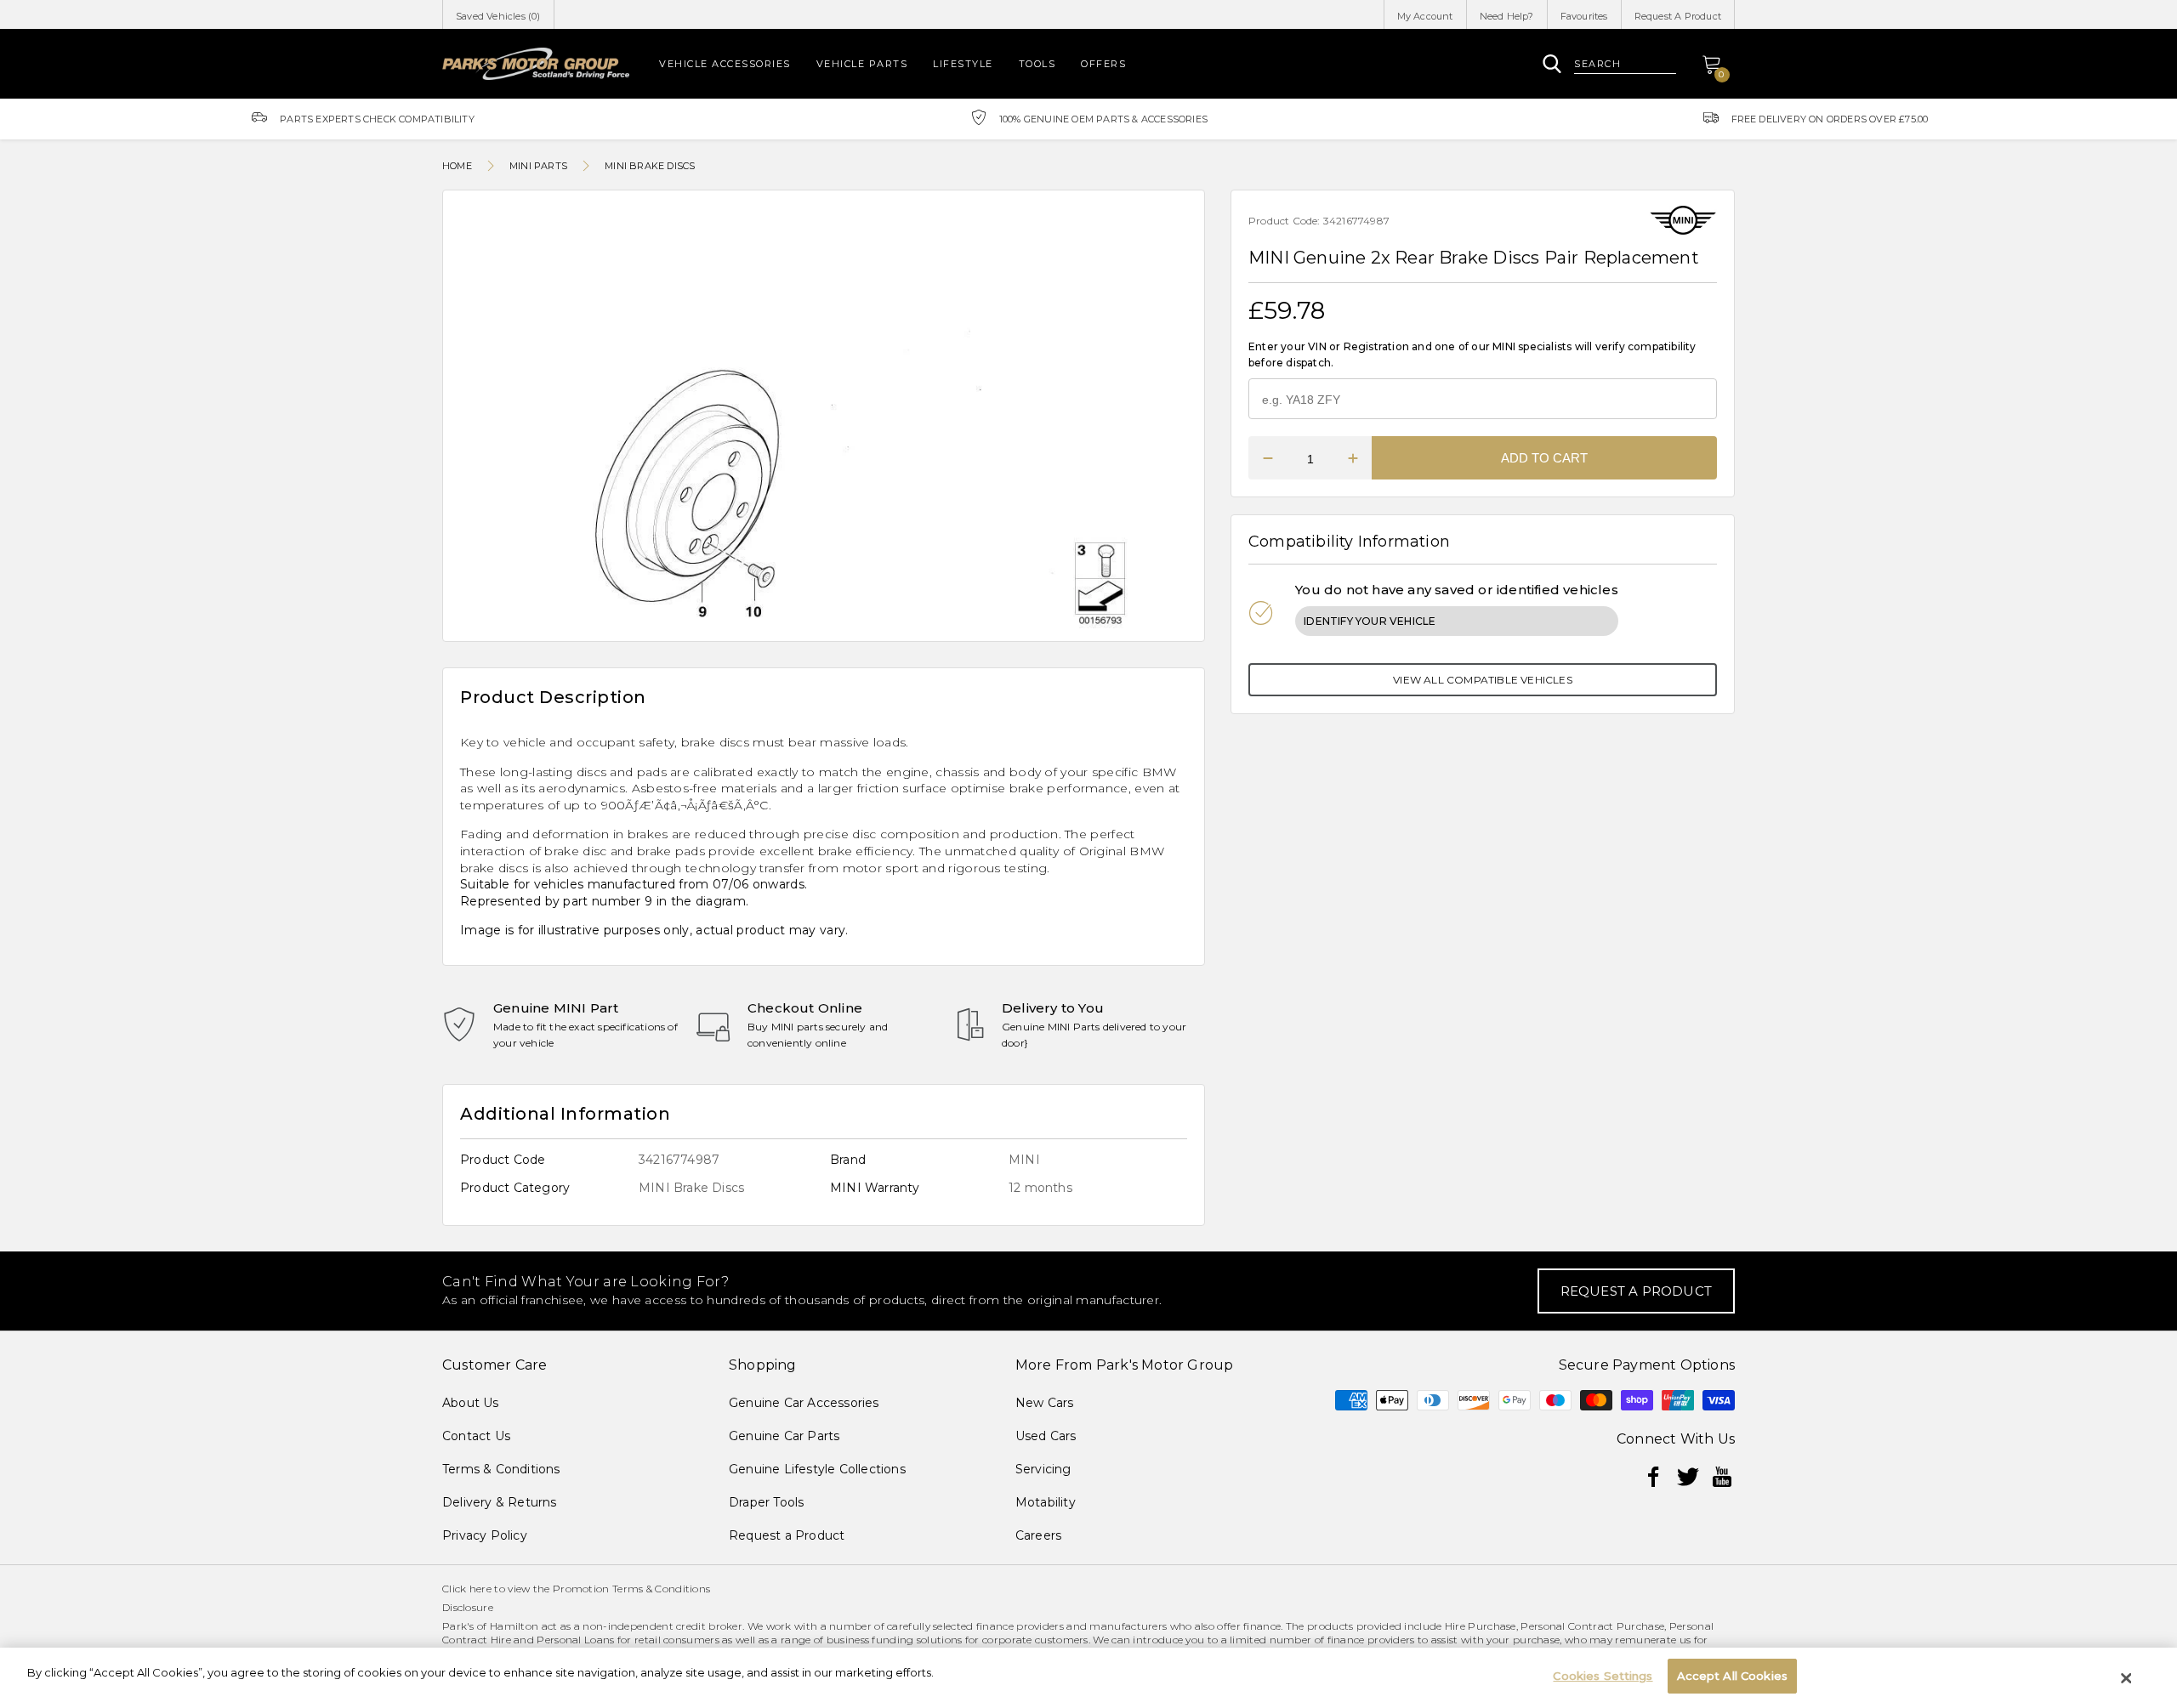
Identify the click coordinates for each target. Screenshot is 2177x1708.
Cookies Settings (1603, 1676)
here (480, 1589)
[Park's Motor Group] (536, 63)
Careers (1038, 1535)
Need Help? (1507, 16)
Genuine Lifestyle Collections (817, 1469)
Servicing (1043, 1469)
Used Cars (1046, 1436)
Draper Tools (766, 1502)
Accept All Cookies (1732, 1676)
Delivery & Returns (500, 1502)
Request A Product (1678, 16)
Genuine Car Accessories (804, 1403)
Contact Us (476, 1436)
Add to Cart (1544, 458)
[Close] (2127, 1678)
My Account (1425, 16)
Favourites (1584, 16)
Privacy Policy (485, 1535)
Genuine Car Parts (784, 1436)
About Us (471, 1403)
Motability (1046, 1502)
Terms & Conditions (501, 1469)
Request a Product (787, 1535)
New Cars (1045, 1403)
